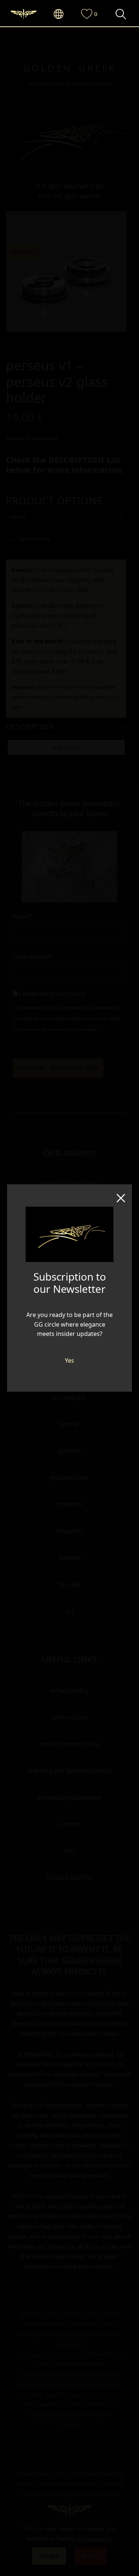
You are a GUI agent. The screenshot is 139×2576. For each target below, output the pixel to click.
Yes (69, 1360)
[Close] (121, 1195)
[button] (62, 14)
